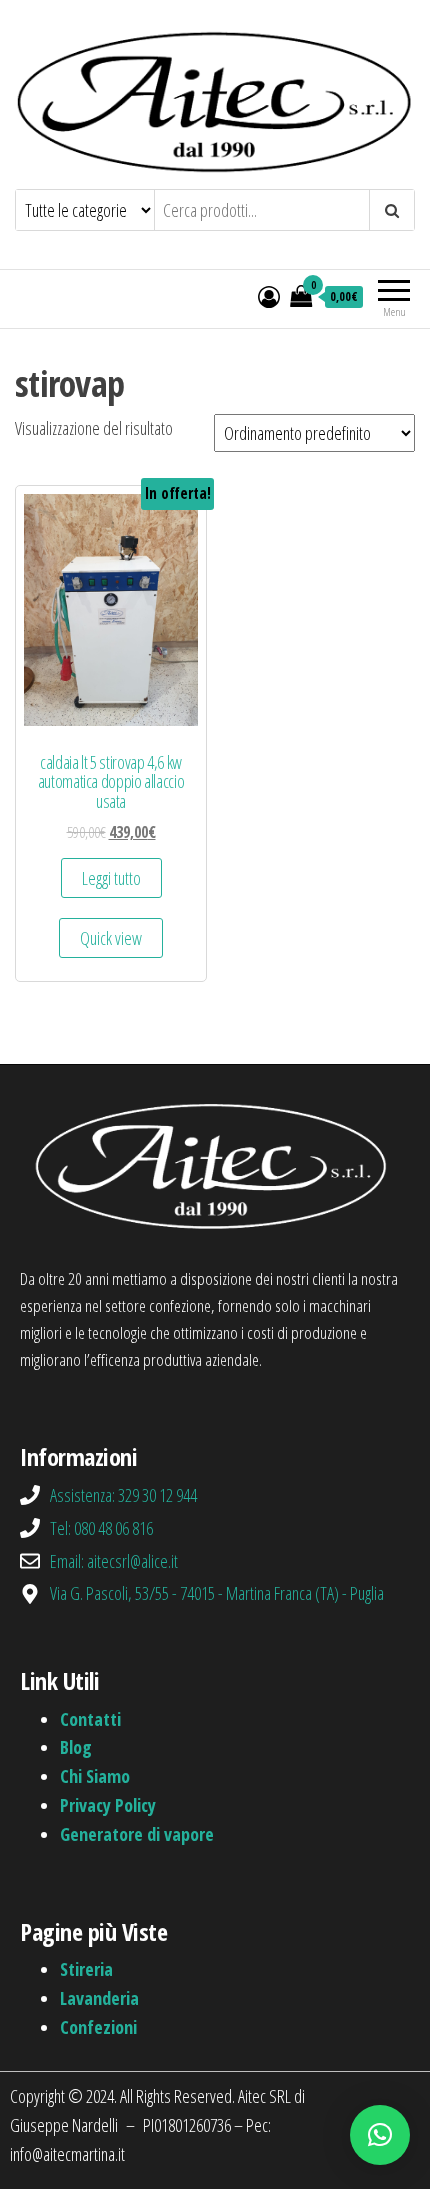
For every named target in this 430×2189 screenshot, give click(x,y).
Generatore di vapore (137, 1834)
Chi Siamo (95, 1776)
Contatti (90, 1719)
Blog (76, 1747)
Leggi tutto (111, 878)
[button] (380, 2135)
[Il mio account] (269, 296)
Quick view (111, 938)
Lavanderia (99, 1998)
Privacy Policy (108, 1805)
